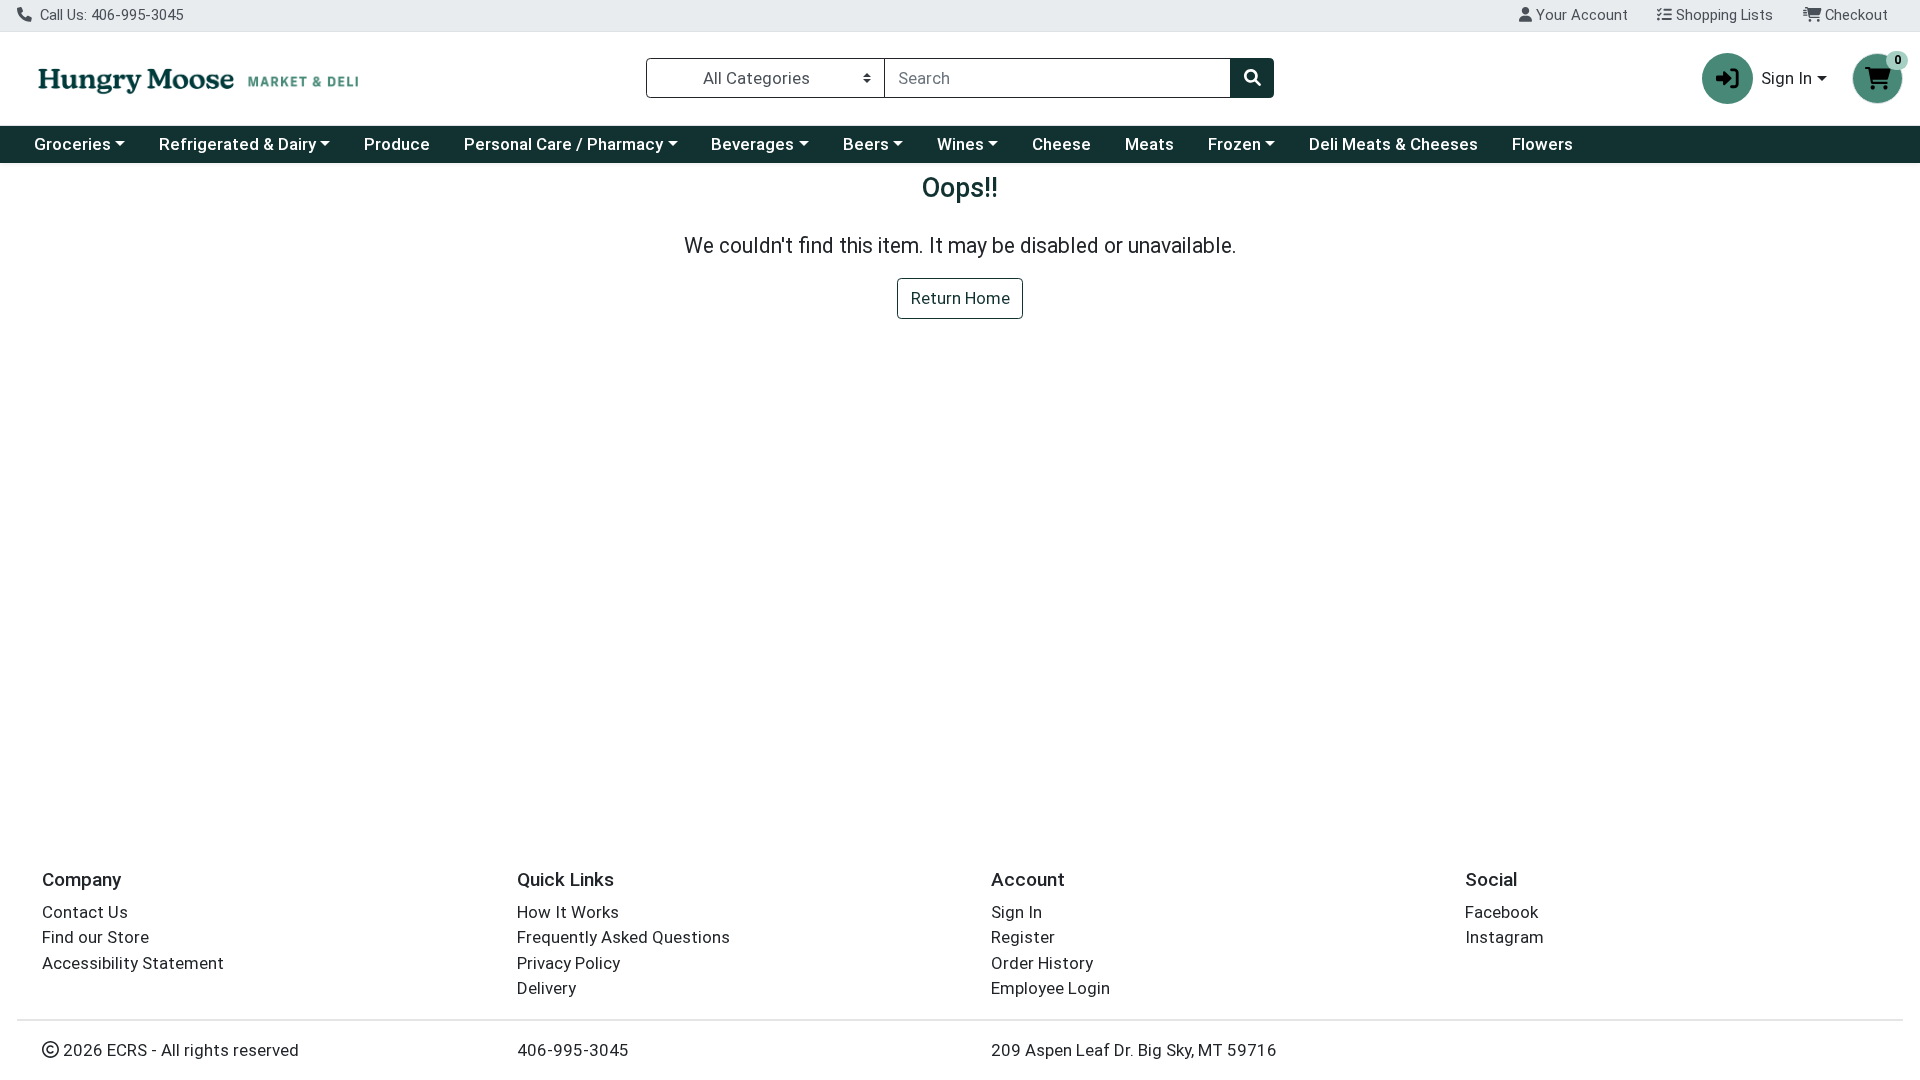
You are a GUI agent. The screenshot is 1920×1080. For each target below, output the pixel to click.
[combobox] (1057, 78)
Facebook (1501, 912)
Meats (1149, 144)
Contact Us (85, 912)
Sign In (1016, 912)
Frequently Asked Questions (623, 937)
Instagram (1504, 937)
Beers (866, 144)
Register (1023, 937)
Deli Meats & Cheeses (1393, 144)
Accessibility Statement (133, 963)
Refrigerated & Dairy (237, 144)
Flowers (1542, 144)
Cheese (1061, 144)
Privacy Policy (568, 963)
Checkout (1854, 15)
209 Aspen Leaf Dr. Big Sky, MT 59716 (1134, 1050)
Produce (397, 144)
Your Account (1580, 15)
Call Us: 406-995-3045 (109, 15)
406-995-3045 (573, 1050)
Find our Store (95, 937)
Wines (960, 144)
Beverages (752, 144)
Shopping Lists (1722, 15)
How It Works (568, 912)
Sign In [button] (1786, 78)
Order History (1042, 963)
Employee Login (1050, 988)
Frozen (1234, 144)
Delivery (546, 988)
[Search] (1252, 78)
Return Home (960, 298)
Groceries (72, 144)
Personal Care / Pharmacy (563, 144)
